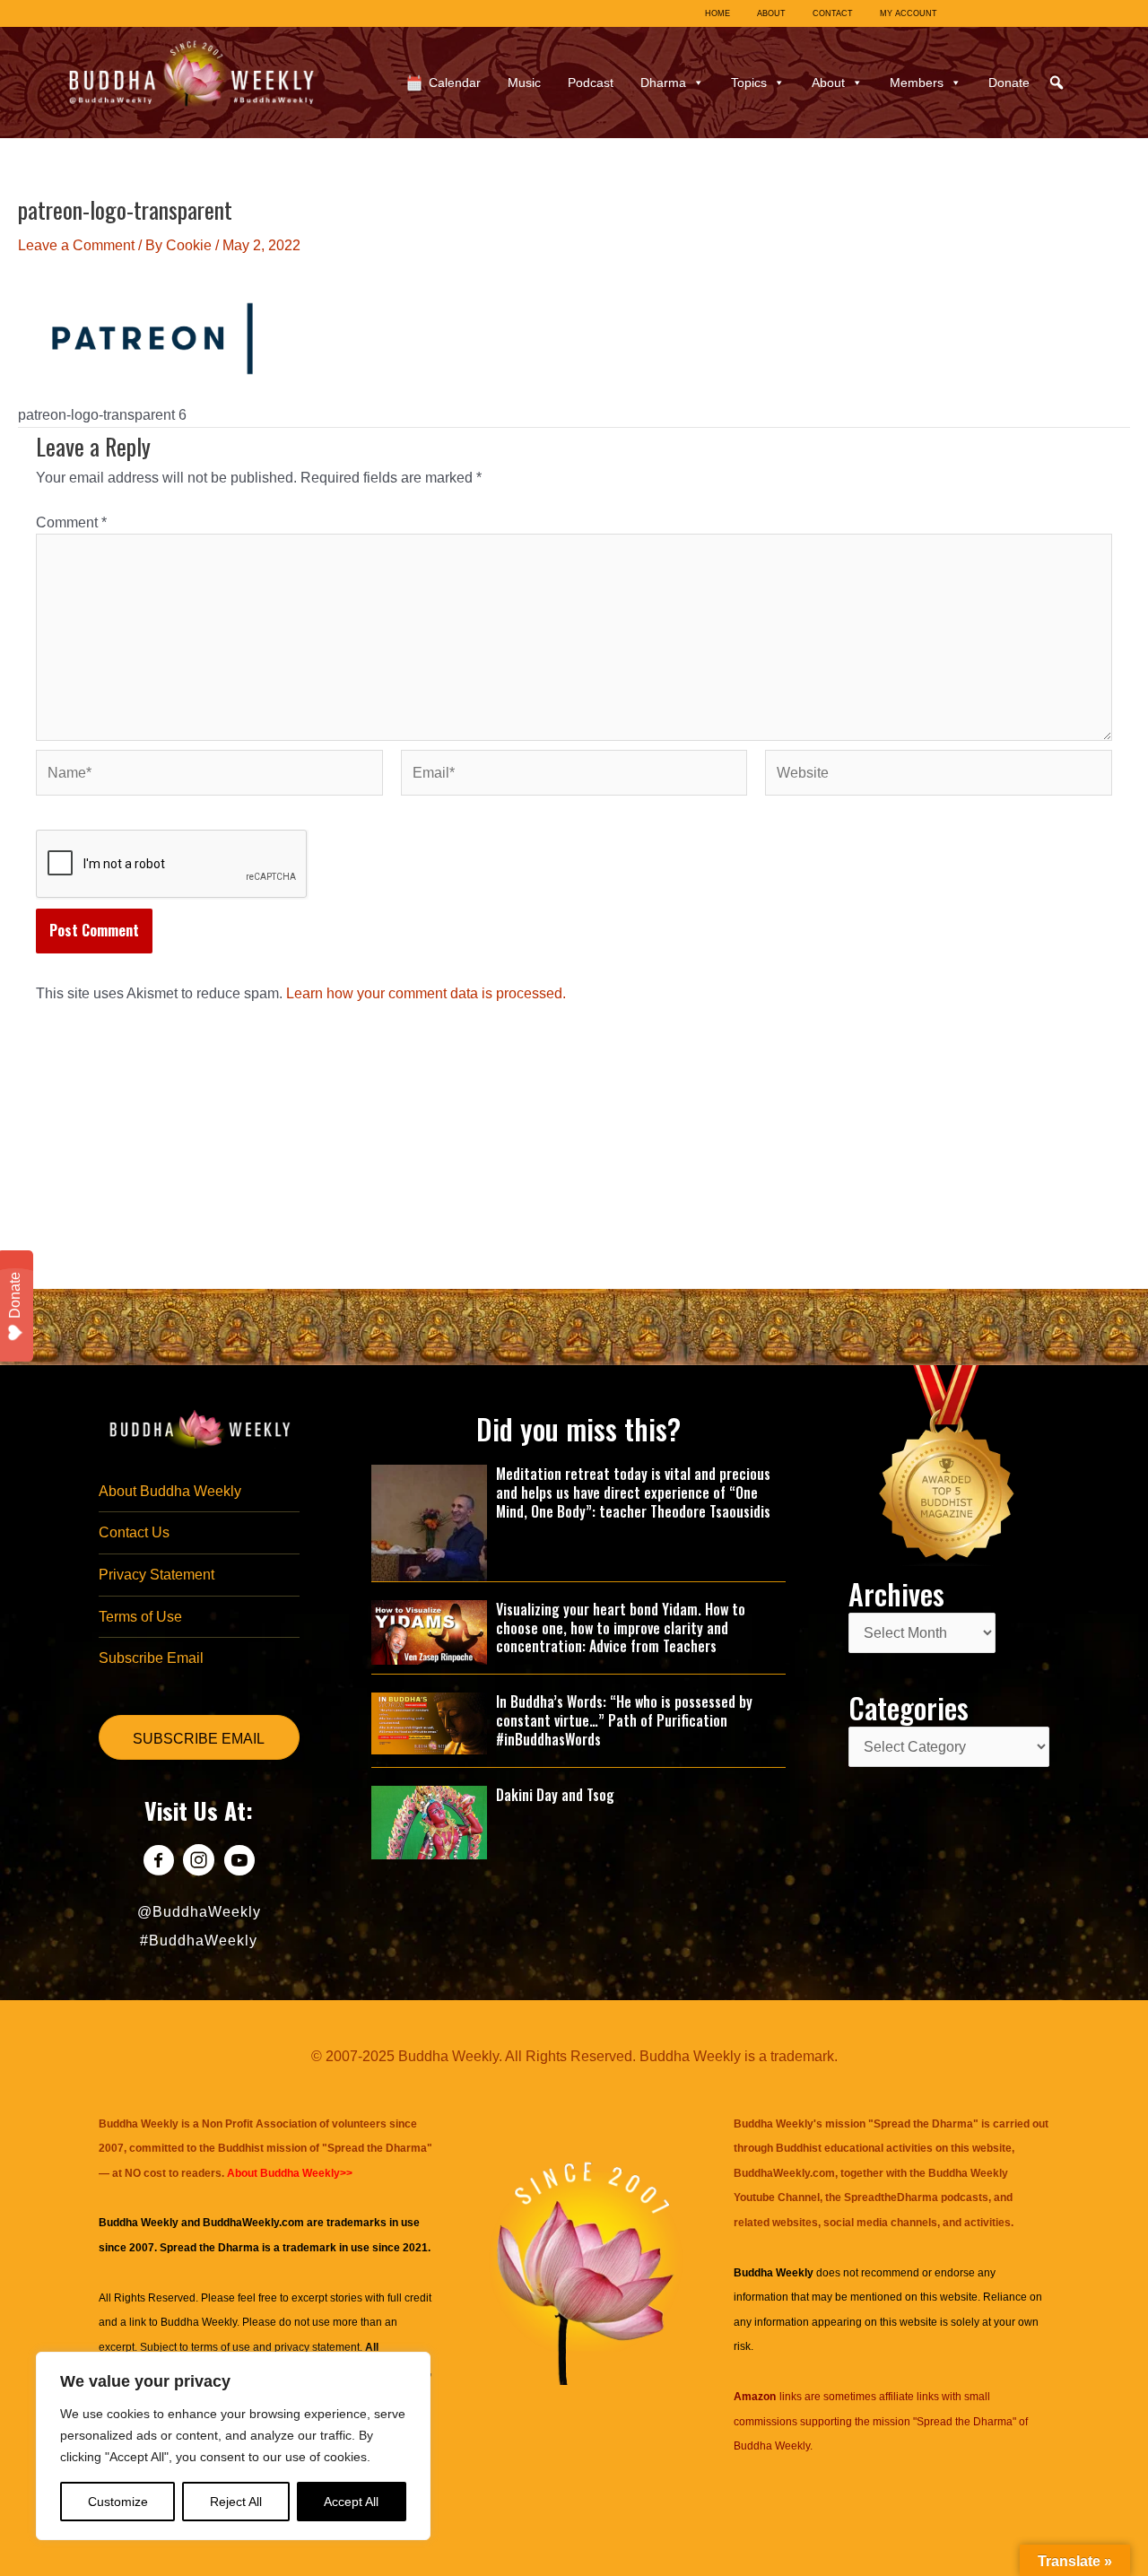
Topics (749, 83)
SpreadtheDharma (891, 2197)
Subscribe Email (151, 1658)
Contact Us (134, 1532)
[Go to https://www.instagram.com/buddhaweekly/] (199, 1862)
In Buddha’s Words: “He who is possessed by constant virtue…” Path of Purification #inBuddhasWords (624, 1720)
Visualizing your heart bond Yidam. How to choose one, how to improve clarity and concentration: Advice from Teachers (621, 1628)
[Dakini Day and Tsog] (430, 1821)
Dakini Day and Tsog (555, 1795)
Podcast (591, 83)
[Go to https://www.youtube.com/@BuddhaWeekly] (239, 1862)
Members (917, 83)
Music (524, 83)
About (828, 83)
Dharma (663, 83)
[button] (1057, 83)
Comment (71, 522)
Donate (1009, 83)
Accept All (351, 2502)
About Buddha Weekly (170, 1491)
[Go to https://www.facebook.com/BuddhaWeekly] (158, 1862)
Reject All (236, 2502)
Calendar (455, 83)
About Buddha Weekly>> (290, 2173)
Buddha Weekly (199, 2322)
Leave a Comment (76, 245)
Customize (118, 2502)
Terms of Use (140, 1617)
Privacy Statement (157, 1575)
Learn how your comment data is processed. (426, 993)
